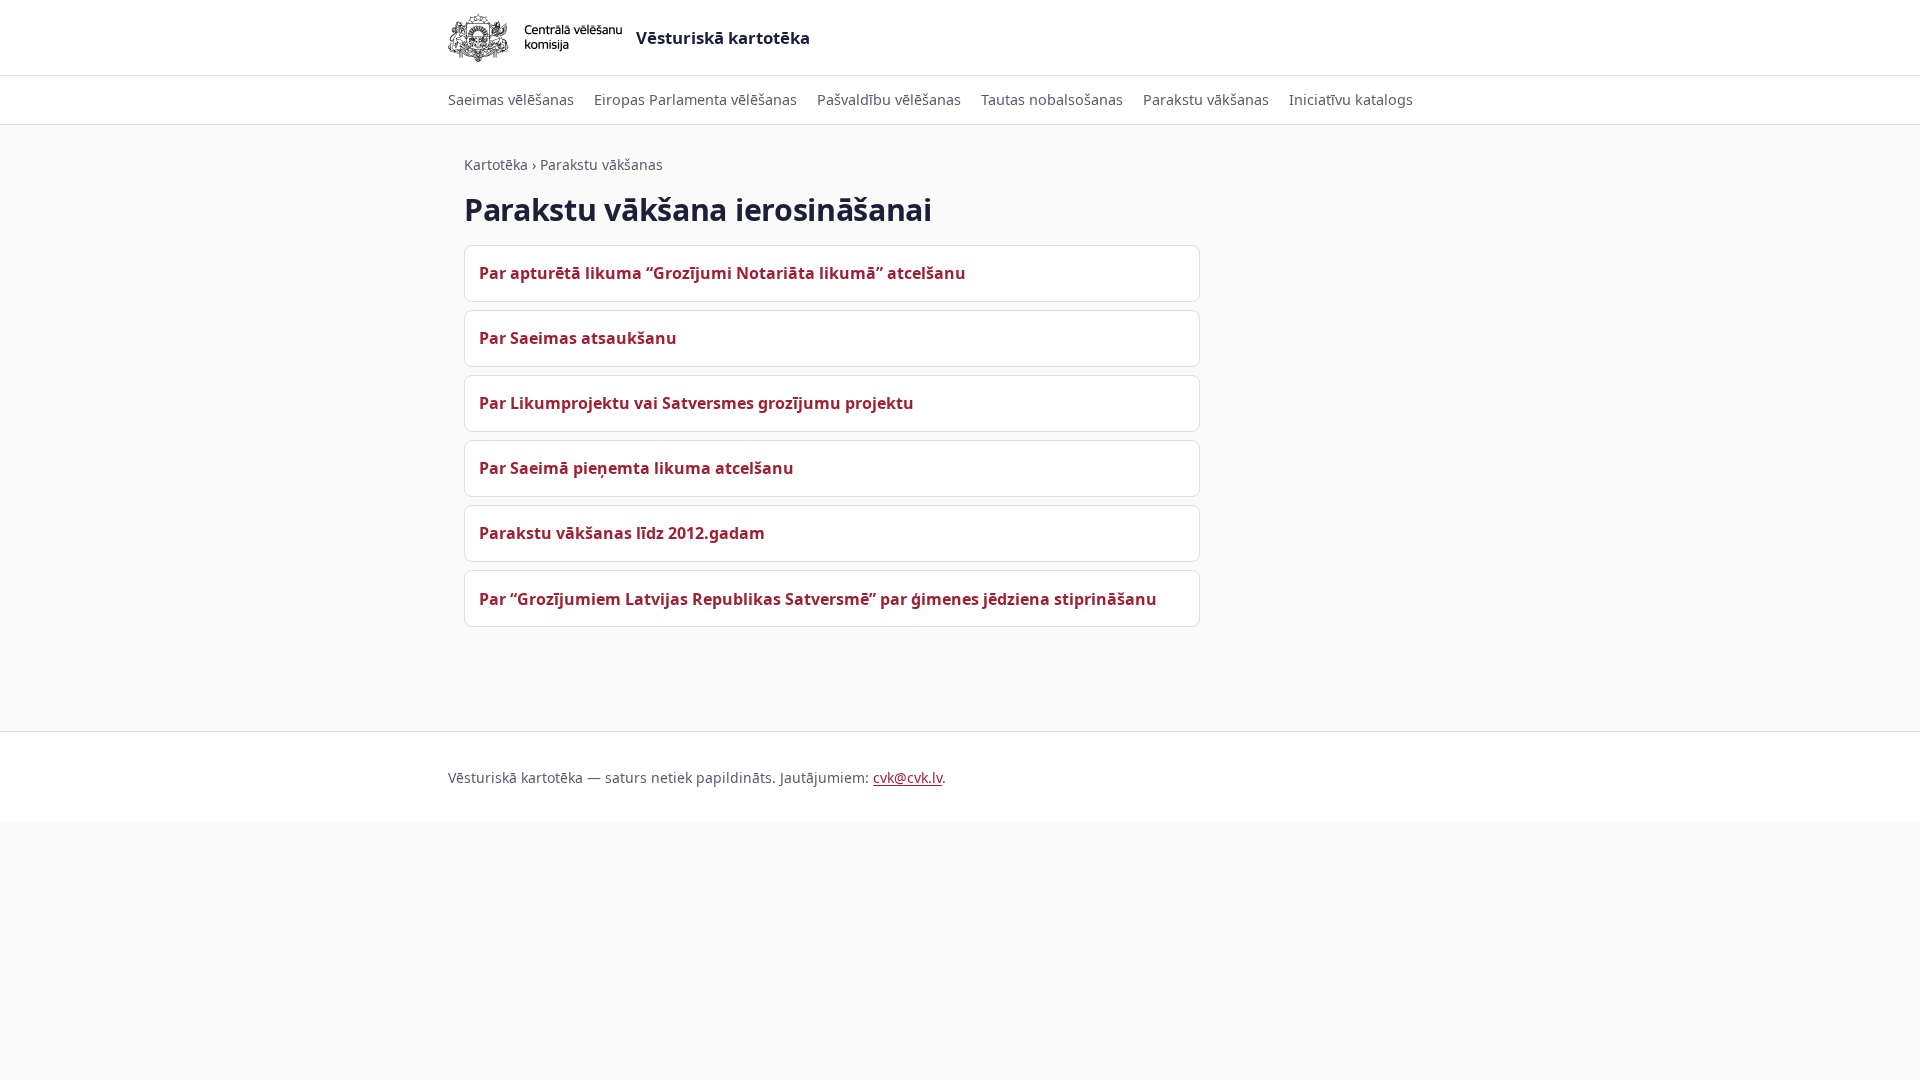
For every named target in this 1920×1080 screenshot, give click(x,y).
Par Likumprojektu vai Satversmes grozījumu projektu (696, 403)
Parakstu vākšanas (1206, 99)
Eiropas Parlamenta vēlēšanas (695, 99)
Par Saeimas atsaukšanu (578, 338)
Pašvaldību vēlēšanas (889, 99)
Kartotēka (496, 164)
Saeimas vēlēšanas (511, 99)
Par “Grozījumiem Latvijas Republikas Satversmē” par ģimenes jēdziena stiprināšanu (818, 599)
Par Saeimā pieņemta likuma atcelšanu (636, 468)
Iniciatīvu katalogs (1351, 99)
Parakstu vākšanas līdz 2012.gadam (622, 533)
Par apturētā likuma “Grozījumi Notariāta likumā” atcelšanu (722, 273)
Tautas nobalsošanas (1052, 99)
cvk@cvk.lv (907, 777)
